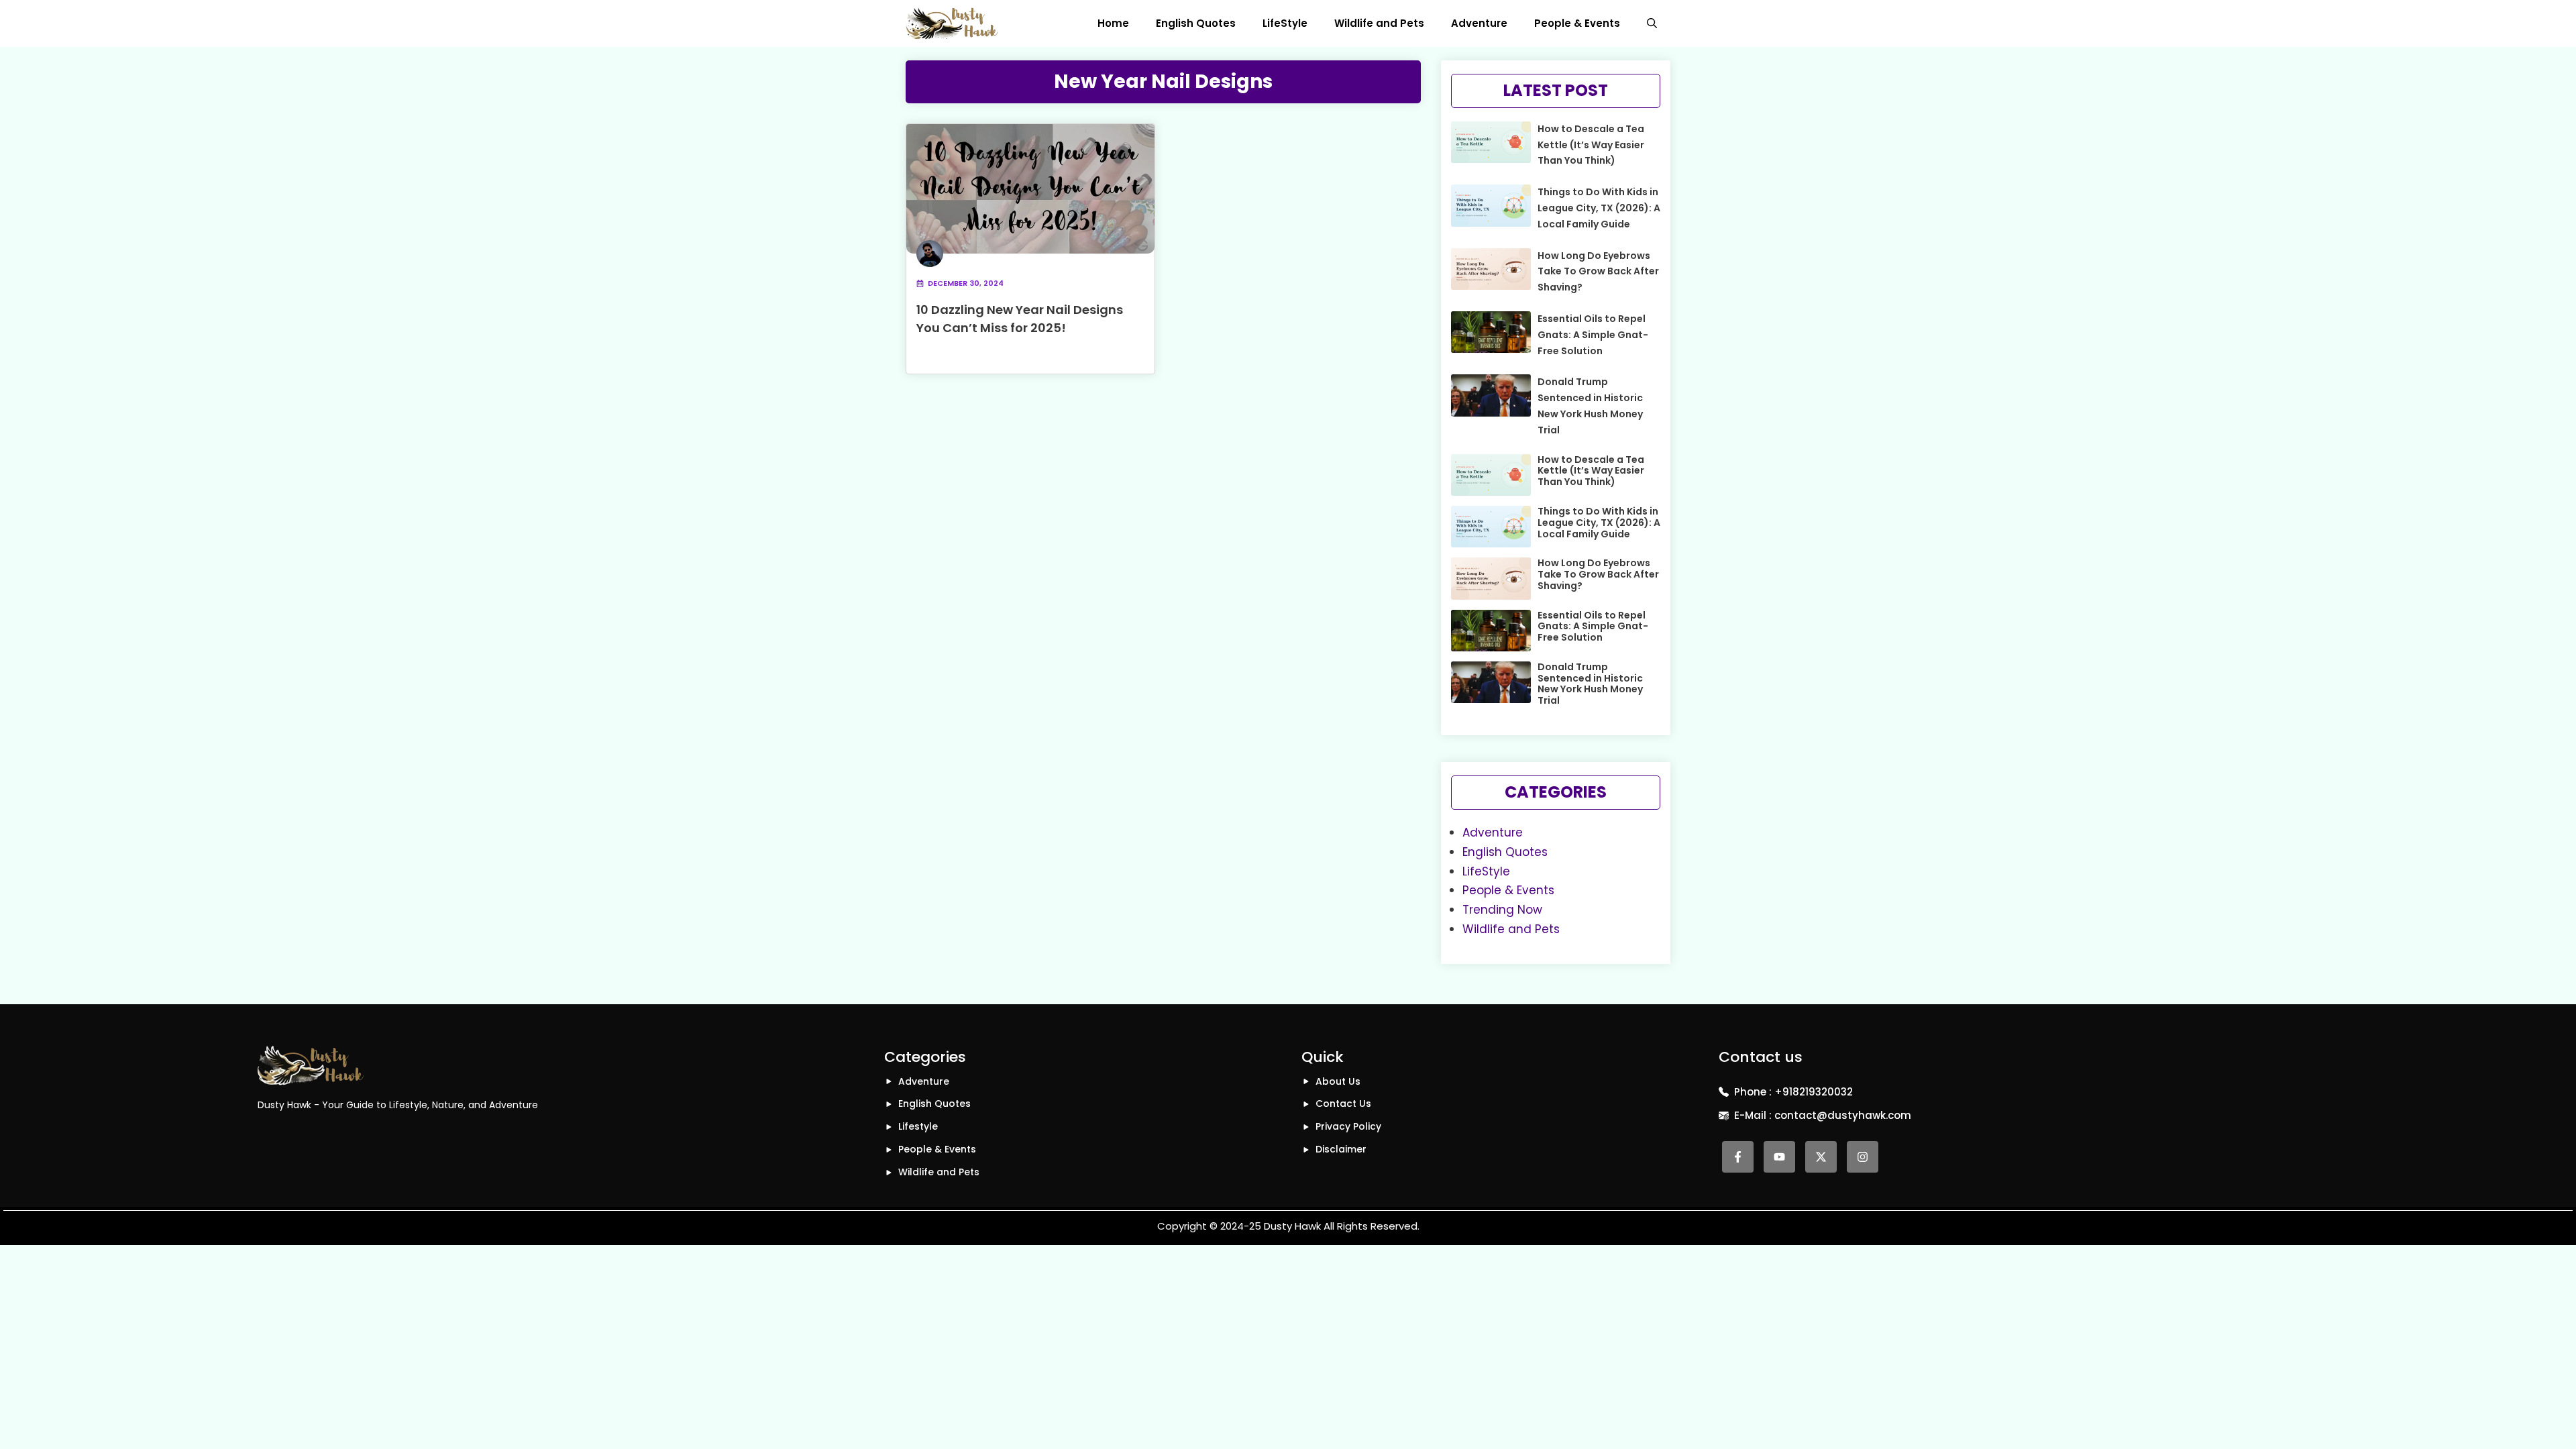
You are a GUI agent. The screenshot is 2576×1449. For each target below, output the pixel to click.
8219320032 (1823, 1092)
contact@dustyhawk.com (1843, 1115)
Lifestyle (918, 1126)
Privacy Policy (1348, 1126)
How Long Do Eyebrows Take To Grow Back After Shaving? (1598, 272)
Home (1113, 23)
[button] (1652, 23)
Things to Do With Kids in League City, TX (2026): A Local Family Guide (1599, 208)
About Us (1338, 1081)
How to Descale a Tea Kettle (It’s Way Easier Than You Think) (1591, 145)
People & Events (1577, 23)
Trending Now (1502, 910)
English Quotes (1196, 23)
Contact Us (1343, 1104)
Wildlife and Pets (1379, 23)
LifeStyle (1285, 23)
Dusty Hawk (1292, 1226)
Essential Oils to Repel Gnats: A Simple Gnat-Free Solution (1593, 335)
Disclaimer (1341, 1149)
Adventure (1479, 23)
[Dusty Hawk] (952, 23)
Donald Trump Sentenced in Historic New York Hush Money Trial (1590, 684)
